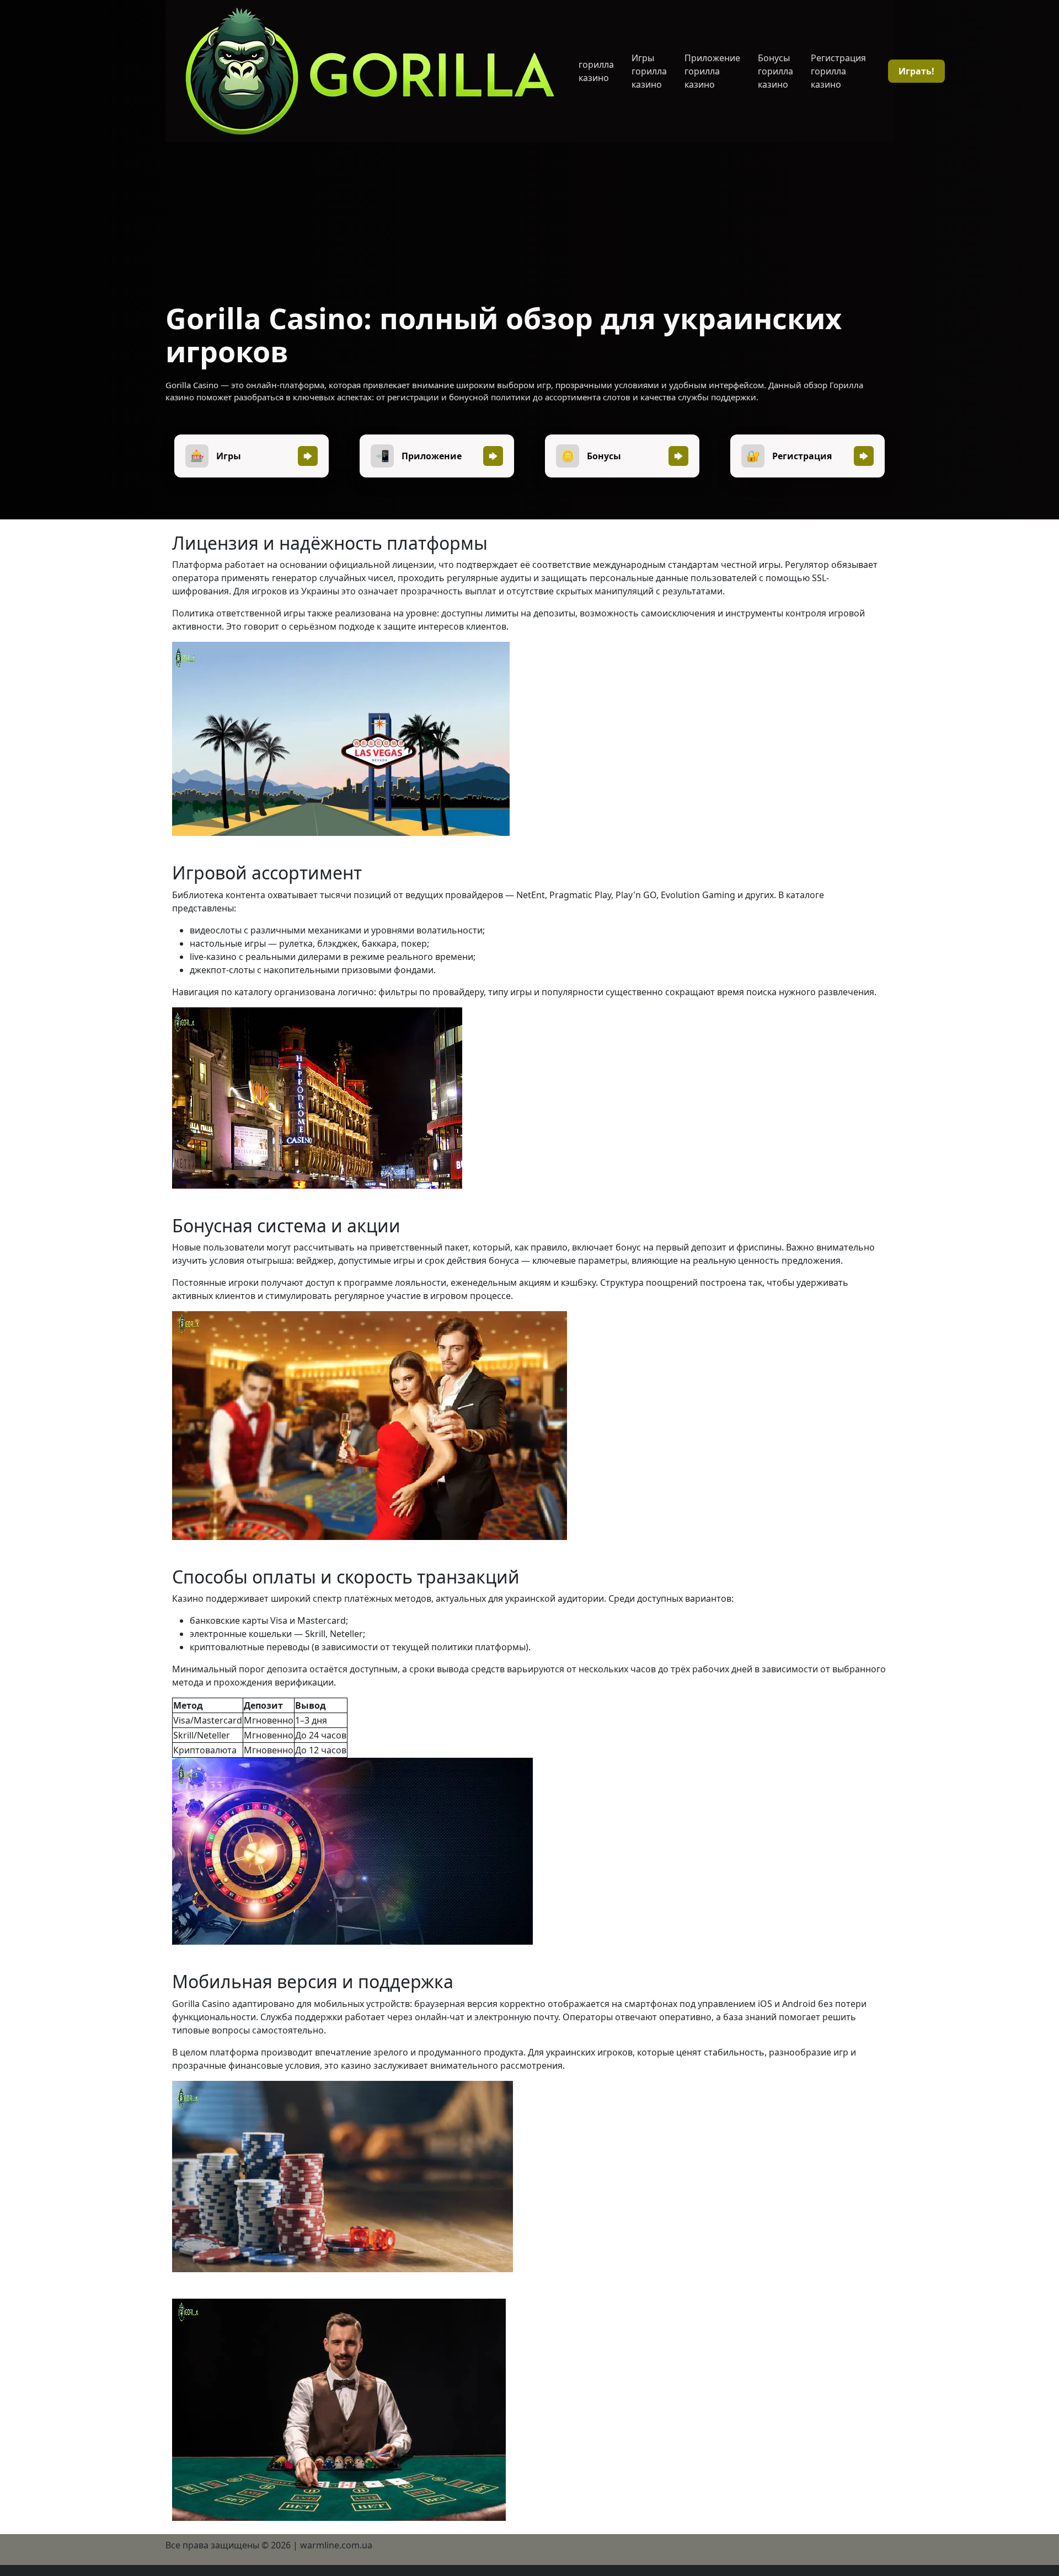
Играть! (916, 71)
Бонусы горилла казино (775, 71)
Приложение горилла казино (712, 71)
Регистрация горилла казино (838, 71)
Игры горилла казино (649, 71)
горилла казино (596, 71)
